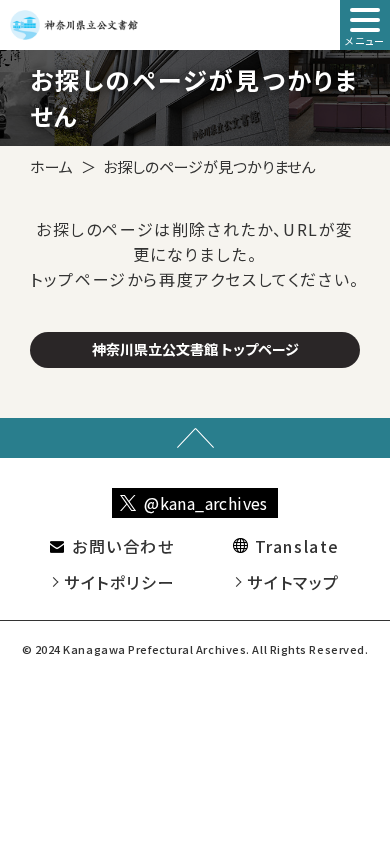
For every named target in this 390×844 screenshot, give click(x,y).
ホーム (51, 166)
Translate (297, 546)
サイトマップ (293, 582)
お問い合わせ (123, 546)
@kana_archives (206, 503)
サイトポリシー (119, 582)
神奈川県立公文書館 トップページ (195, 349)
